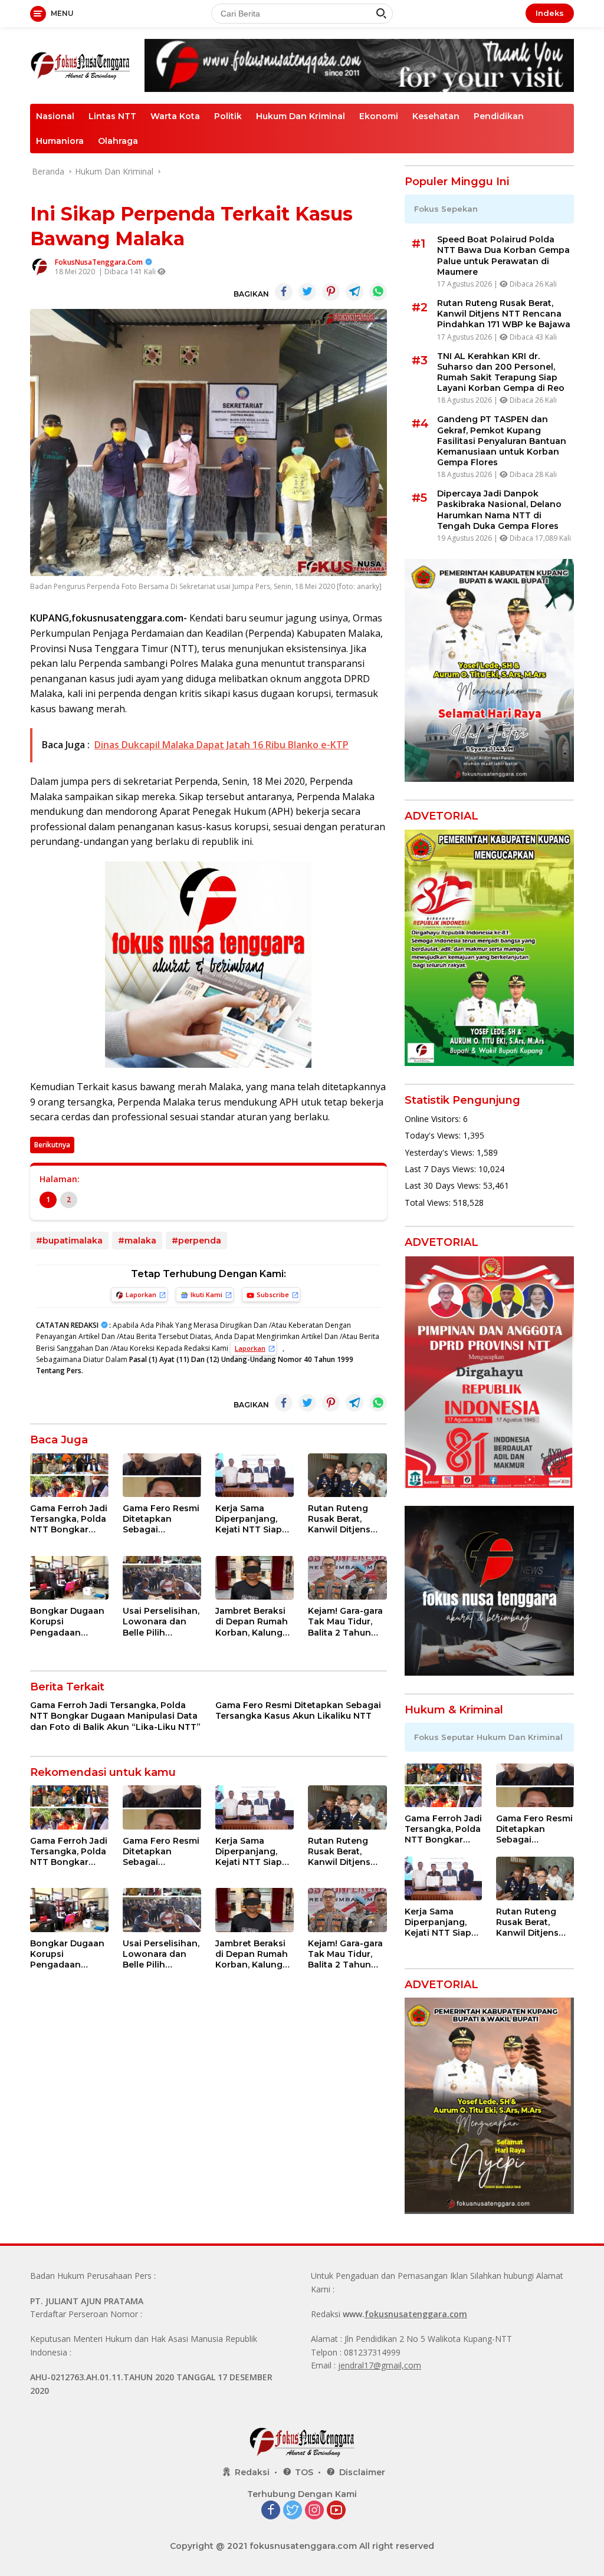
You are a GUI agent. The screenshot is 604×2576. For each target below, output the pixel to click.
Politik (228, 116)
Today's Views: (434, 1135)
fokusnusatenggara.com (416, 2314)
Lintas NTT (112, 116)
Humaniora (60, 141)
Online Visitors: (434, 1119)
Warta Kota (175, 116)
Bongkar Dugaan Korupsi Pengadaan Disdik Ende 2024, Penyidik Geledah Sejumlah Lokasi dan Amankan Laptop (69, 1622)
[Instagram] (314, 2511)
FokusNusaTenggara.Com (99, 262)
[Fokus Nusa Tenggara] (80, 65)
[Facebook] (271, 2511)
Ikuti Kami (206, 1294)
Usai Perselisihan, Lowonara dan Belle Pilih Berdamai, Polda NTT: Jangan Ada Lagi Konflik (161, 1622)
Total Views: (429, 1203)
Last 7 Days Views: (441, 1169)
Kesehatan (436, 116)
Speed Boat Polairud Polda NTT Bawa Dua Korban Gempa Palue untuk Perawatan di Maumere (503, 256)
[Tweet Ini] (307, 292)
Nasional (55, 116)
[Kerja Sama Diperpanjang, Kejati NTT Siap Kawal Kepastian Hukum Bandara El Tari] (255, 1475)
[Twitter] (293, 2511)
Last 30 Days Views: (444, 1185)
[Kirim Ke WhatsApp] (378, 292)
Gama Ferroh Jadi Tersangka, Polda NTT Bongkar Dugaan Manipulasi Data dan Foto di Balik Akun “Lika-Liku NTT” (69, 1519)
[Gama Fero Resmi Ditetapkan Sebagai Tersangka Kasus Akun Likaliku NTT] (162, 1475)
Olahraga (118, 141)
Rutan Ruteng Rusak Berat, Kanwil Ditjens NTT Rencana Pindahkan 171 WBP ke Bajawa (342, 1519)
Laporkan (141, 1294)
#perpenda (196, 1241)
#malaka (137, 1241)
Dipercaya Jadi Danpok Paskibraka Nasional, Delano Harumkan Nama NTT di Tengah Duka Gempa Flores (499, 510)
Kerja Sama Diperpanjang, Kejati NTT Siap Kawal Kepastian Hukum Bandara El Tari (252, 1519)
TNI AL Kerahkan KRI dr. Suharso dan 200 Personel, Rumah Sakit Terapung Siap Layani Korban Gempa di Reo (501, 372)
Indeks (550, 13)
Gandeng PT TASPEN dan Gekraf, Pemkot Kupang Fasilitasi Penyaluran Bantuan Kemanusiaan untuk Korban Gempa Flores (502, 441)
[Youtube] (336, 2511)
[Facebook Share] (284, 292)
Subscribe (273, 1294)
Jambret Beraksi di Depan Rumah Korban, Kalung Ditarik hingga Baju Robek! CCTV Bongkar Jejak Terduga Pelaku (254, 1622)
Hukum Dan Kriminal (301, 116)
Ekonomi (379, 116)
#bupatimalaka (69, 1241)
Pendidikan (499, 116)
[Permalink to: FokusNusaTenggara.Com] (40, 266)
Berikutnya (52, 1145)
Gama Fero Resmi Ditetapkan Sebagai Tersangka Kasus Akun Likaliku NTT (161, 1519)
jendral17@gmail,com (380, 2365)
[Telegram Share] (354, 292)
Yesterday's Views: (441, 1152)
